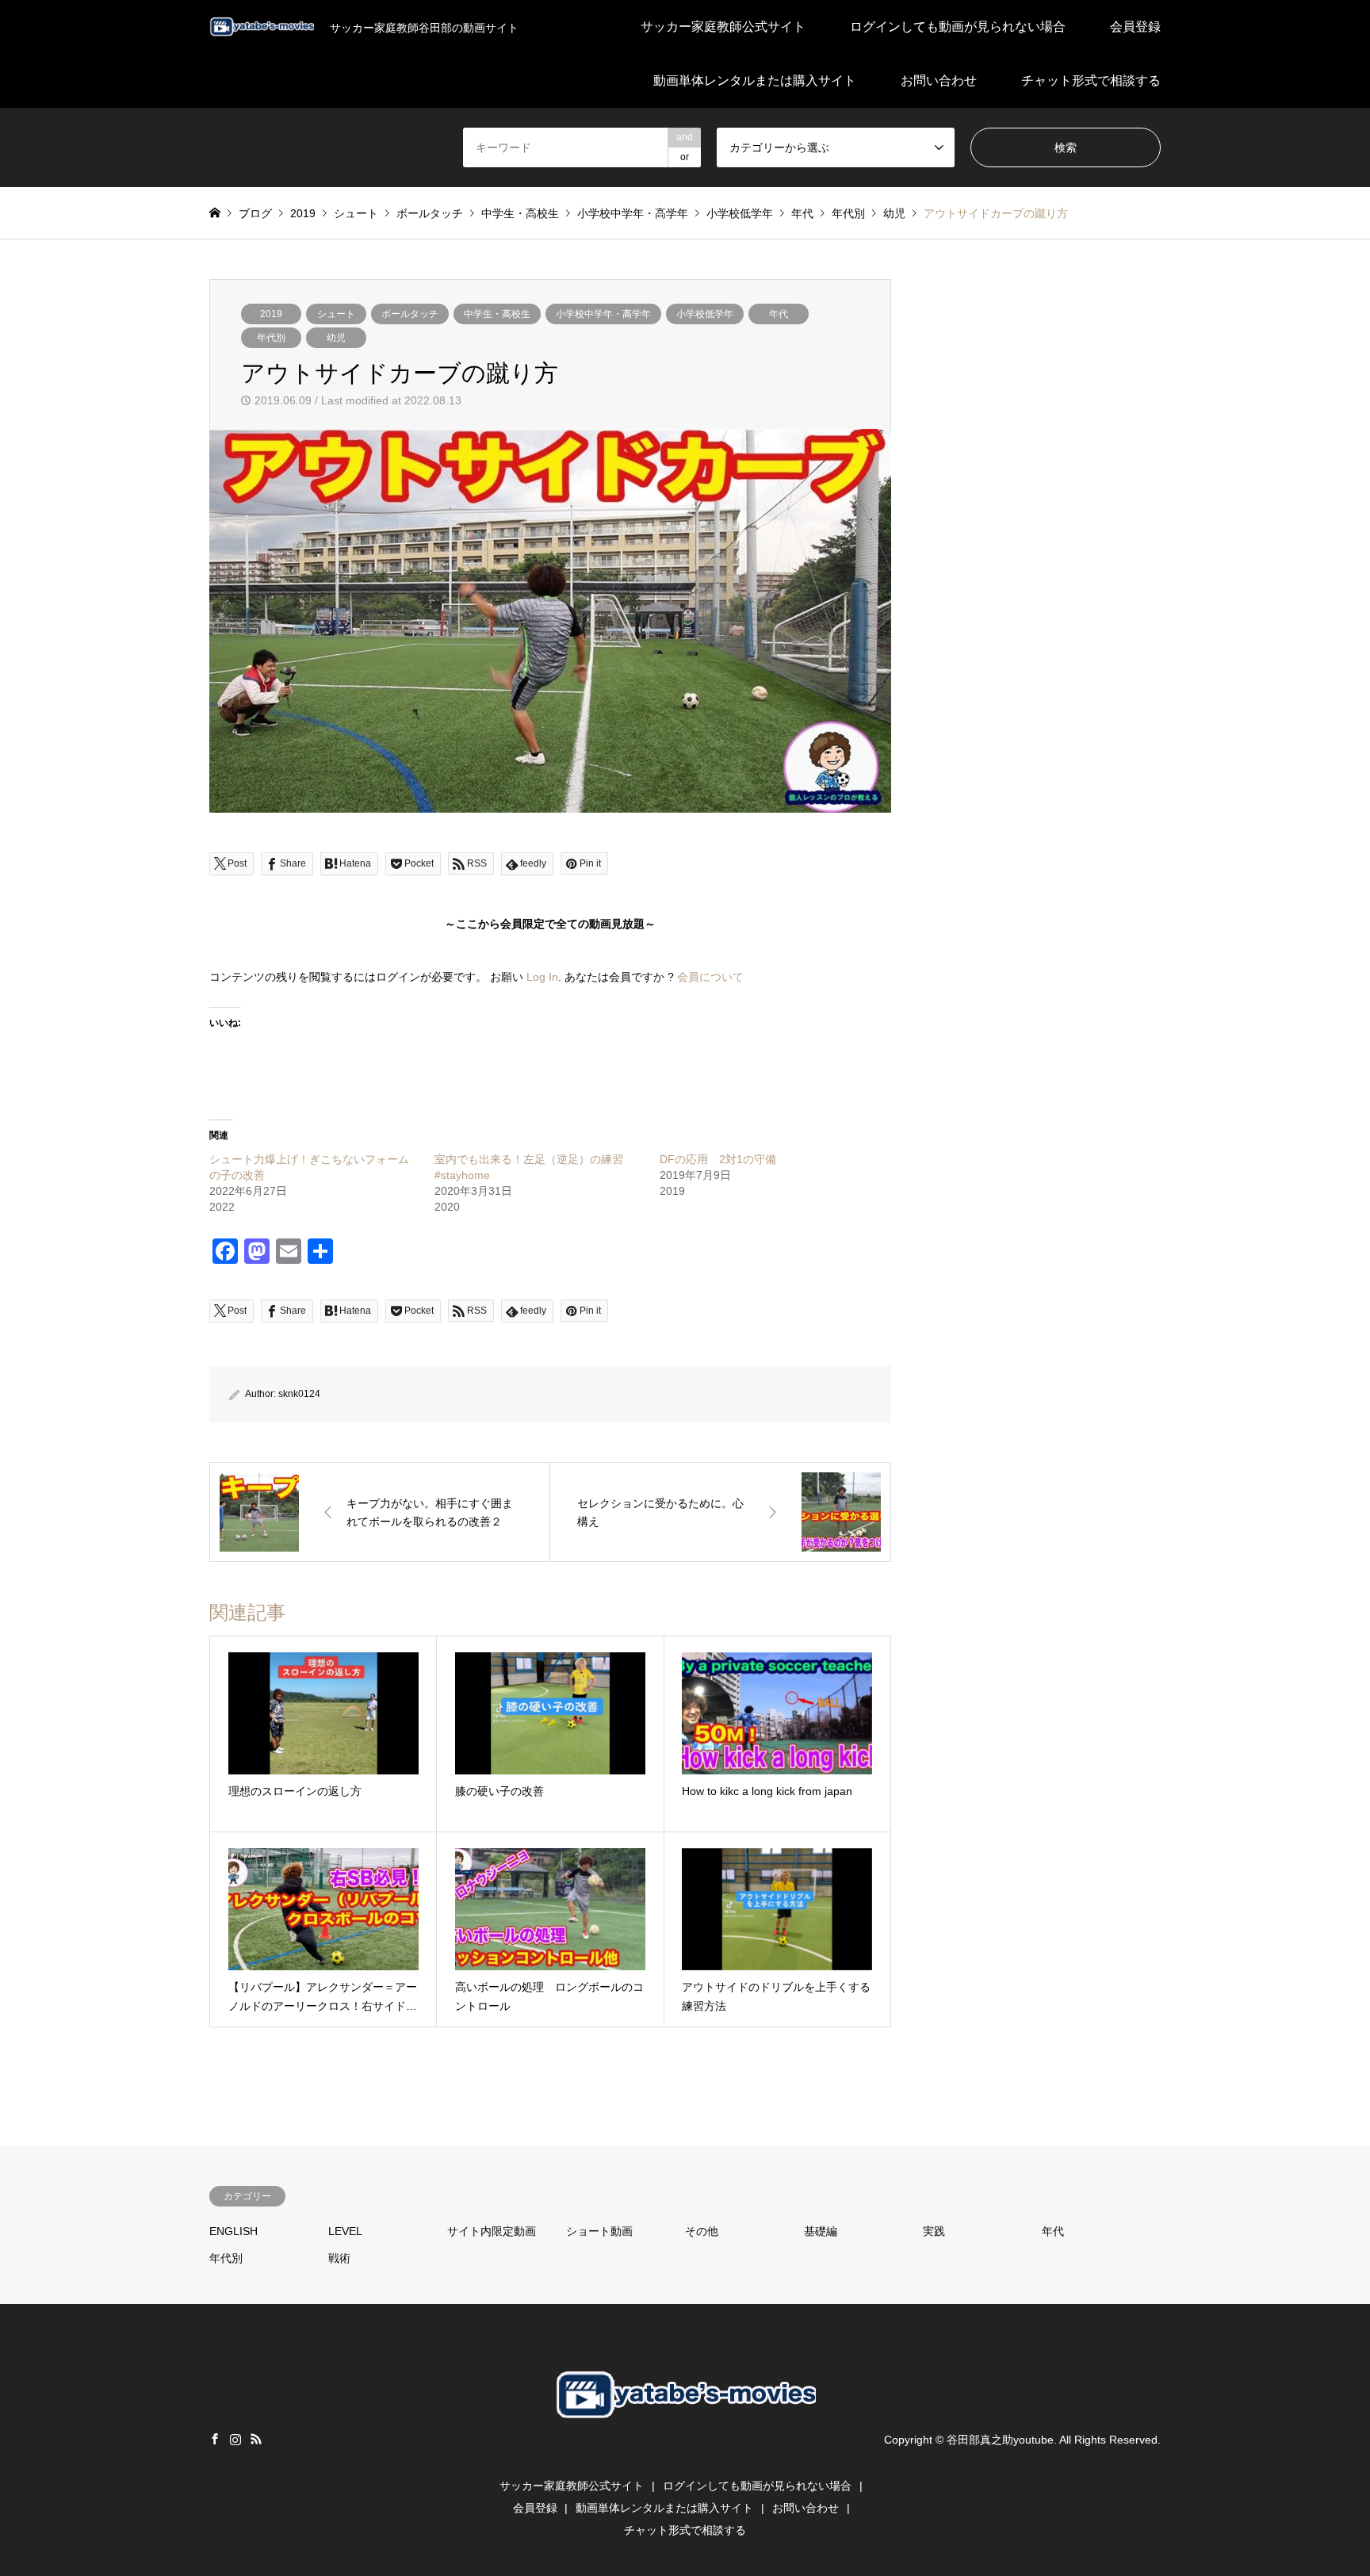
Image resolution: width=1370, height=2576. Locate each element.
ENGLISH (233, 2231)
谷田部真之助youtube (1000, 2440)
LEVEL (345, 2231)
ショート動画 (599, 2231)
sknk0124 (299, 1394)
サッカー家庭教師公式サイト (723, 27)
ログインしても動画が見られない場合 (958, 27)
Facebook (215, 2439)
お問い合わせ (939, 80)
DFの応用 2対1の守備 (718, 1159)
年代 (779, 314)
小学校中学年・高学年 (603, 314)
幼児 (336, 338)
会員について (710, 977)
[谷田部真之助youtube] (685, 2448)
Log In (542, 977)
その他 (702, 2231)
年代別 (271, 338)
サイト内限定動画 (492, 2231)
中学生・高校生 (497, 314)
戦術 (339, 2258)
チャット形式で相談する (1091, 80)
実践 (934, 2231)
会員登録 (1135, 27)
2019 (271, 314)
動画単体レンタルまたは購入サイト (755, 80)
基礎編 (821, 2231)
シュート (336, 314)
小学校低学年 (705, 314)
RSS (256, 2439)
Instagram (235, 2439)
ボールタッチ (410, 314)
